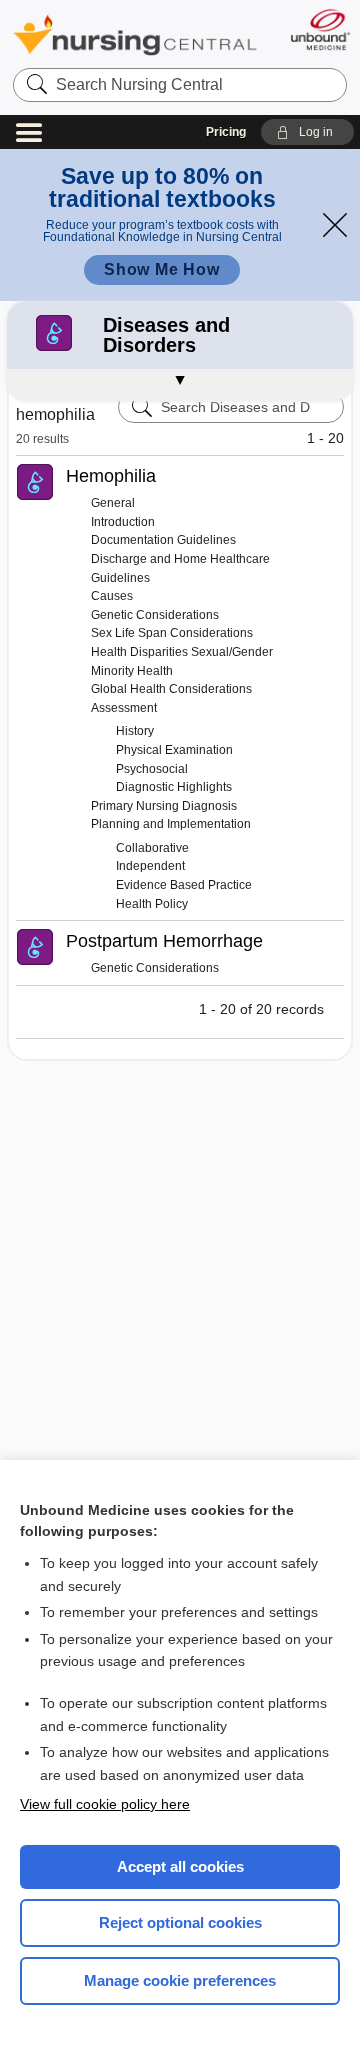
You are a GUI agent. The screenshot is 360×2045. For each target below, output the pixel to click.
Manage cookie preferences (180, 1980)
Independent (150, 866)
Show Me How (162, 269)
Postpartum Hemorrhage (164, 941)
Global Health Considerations (171, 689)
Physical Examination (174, 750)
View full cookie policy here (105, 1804)
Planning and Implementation (171, 824)
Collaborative (152, 848)
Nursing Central (135, 34)
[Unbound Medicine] (319, 29)
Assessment (124, 708)
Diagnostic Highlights (174, 787)
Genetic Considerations (155, 615)
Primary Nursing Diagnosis (164, 806)
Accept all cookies (180, 1866)
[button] (307, 132)
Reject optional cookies (180, 1922)
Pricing (226, 132)
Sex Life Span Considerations (172, 633)
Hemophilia (111, 476)
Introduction (123, 522)
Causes (112, 596)
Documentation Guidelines (163, 540)
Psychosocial (152, 769)
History (135, 731)
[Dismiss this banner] (335, 225)
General (113, 503)
